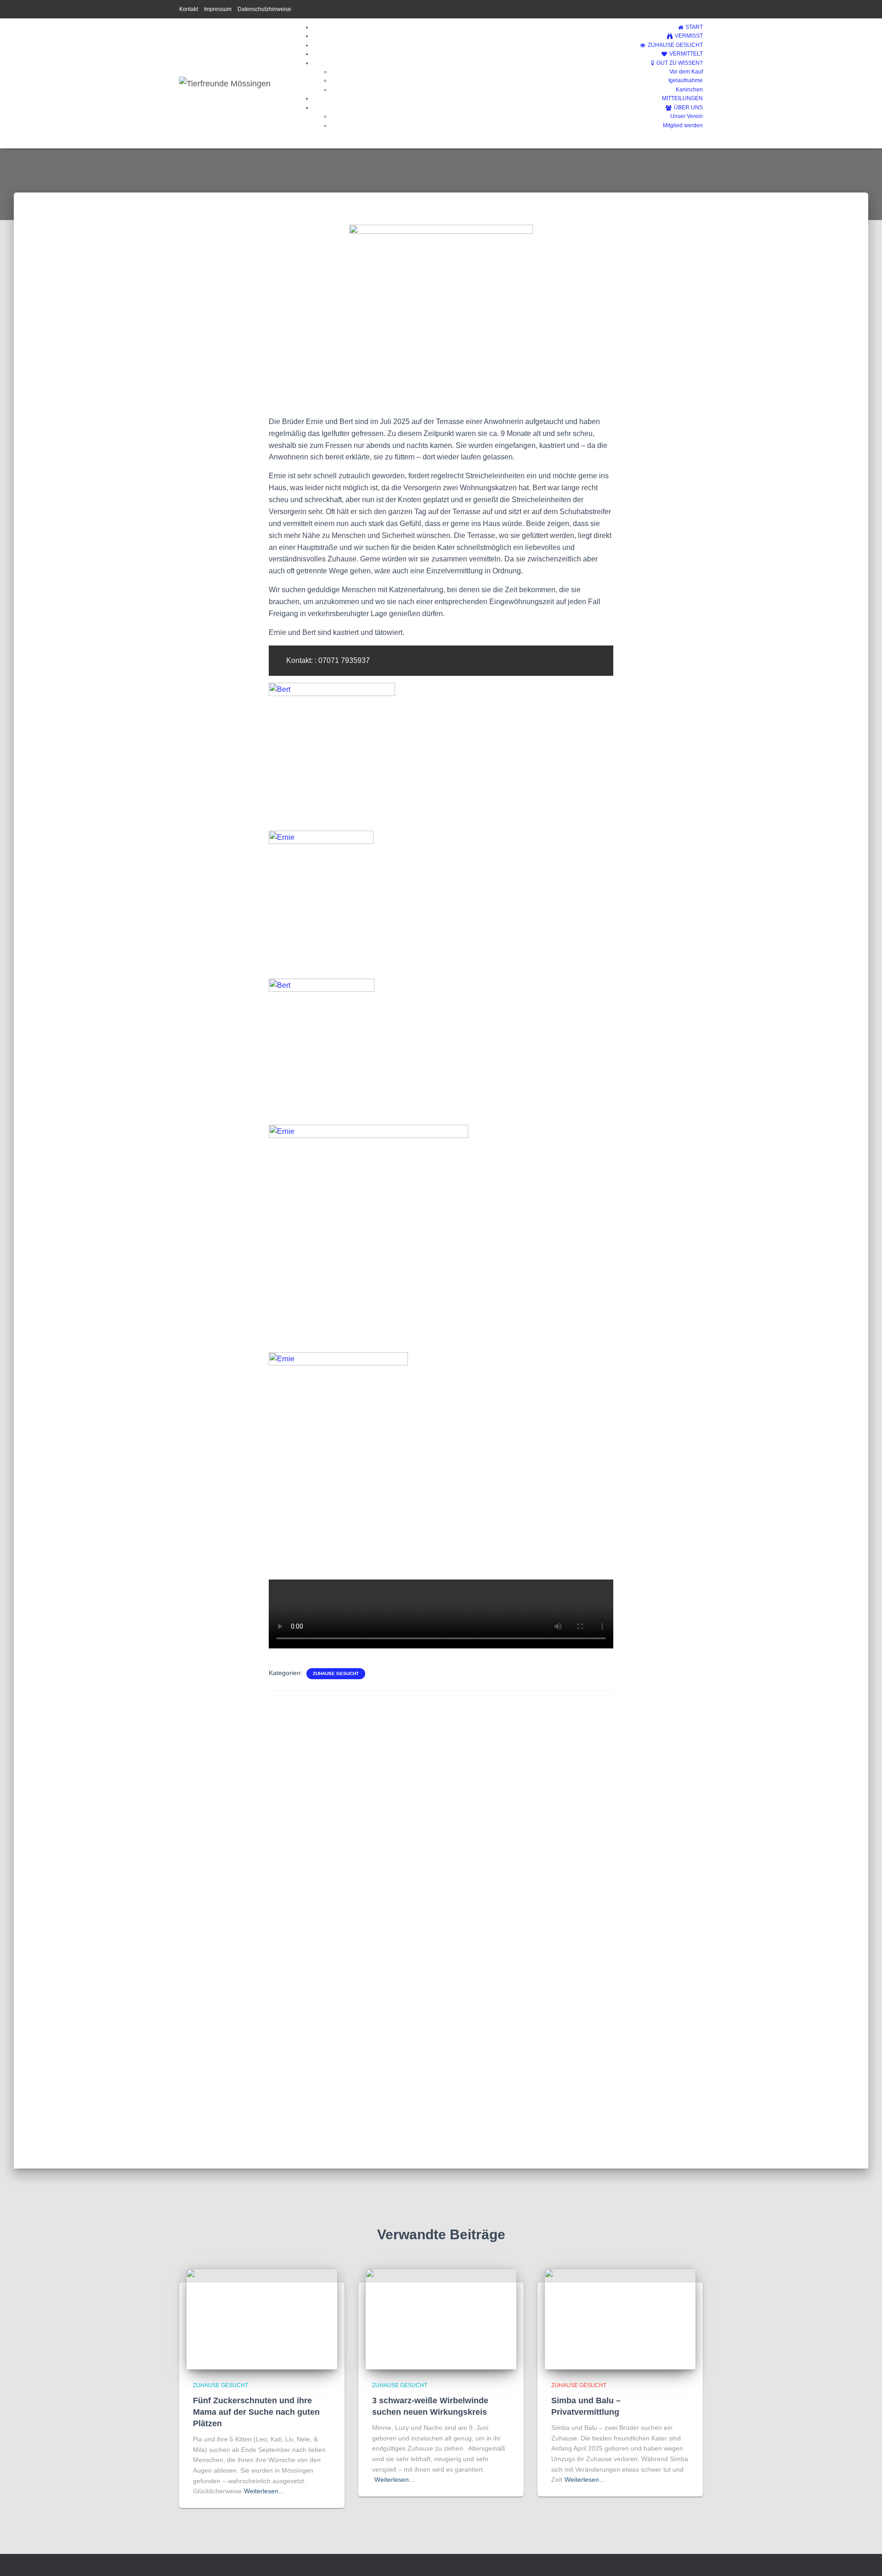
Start (694, 27)
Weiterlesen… (264, 2491)
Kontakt (189, 9)
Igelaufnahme (686, 80)
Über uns (688, 108)
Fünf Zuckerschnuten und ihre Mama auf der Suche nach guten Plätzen (256, 2412)
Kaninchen (689, 90)
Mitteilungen (682, 98)
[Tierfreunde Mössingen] (225, 84)
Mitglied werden (683, 125)
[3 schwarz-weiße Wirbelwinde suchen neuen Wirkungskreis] (441, 2319)
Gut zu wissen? (680, 63)
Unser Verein (687, 116)
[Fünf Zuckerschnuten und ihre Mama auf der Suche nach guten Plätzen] (262, 2319)
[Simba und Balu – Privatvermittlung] (620, 2319)
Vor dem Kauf (686, 72)
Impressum (218, 9)
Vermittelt (686, 54)
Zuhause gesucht (675, 45)
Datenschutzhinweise (264, 9)
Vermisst (689, 36)
